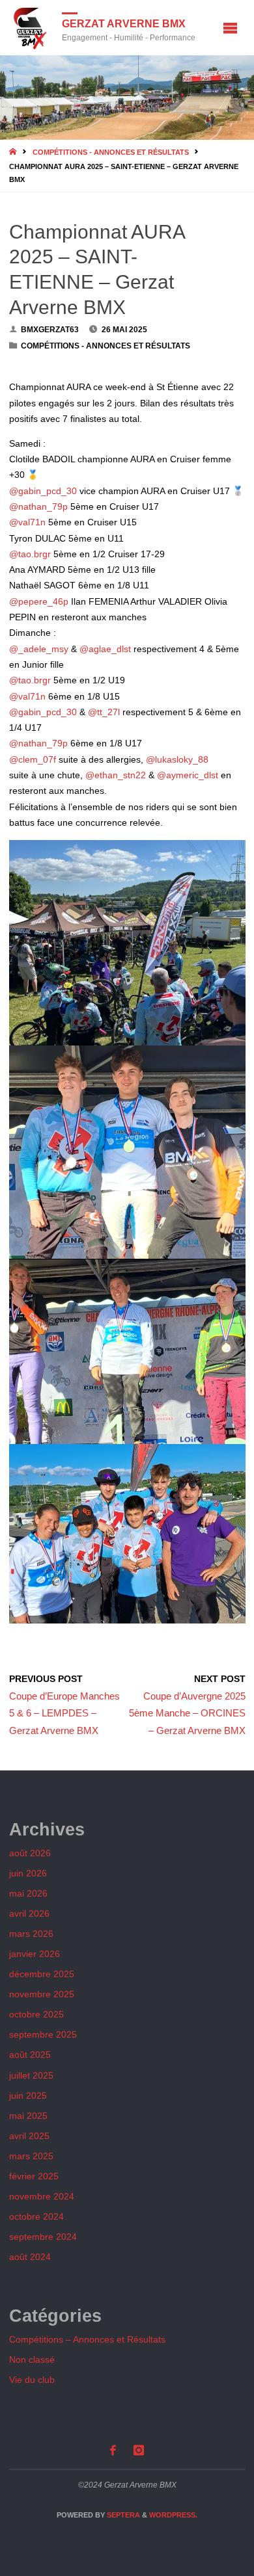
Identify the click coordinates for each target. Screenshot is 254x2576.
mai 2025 (28, 2116)
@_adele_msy (39, 649)
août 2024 (30, 2257)
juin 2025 (28, 2096)
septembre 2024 (43, 2237)
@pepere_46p (39, 602)
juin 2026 (28, 1873)
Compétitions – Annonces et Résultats (87, 2340)
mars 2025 (31, 2156)
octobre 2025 (36, 2015)
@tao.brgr (30, 554)
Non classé (32, 2360)
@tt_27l (104, 712)
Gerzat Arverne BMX (124, 23)
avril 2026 (29, 1914)
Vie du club (32, 2380)
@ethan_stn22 (116, 775)
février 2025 (34, 2176)
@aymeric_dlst (188, 775)
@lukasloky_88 (177, 760)
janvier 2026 (35, 1954)
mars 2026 (31, 1934)
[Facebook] (113, 2450)
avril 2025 (29, 2136)
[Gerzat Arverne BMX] (31, 28)
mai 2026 (28, 1894)
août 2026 (30, 1853)
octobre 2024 (36, 2217)
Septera (122, 2515)
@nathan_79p (38, 507)
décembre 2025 (42, 1974)
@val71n (27, 522)
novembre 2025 (42, 1994)
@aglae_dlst (105, 649)
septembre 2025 (43, 2035)
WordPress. (173, 2515)
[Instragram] (139, 2450)
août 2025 (30, 2055)
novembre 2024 (42, 2197)
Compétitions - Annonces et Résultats (111, 152)
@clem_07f (33, 760)
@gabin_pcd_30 (43, 491)
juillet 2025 (31, 2076)
